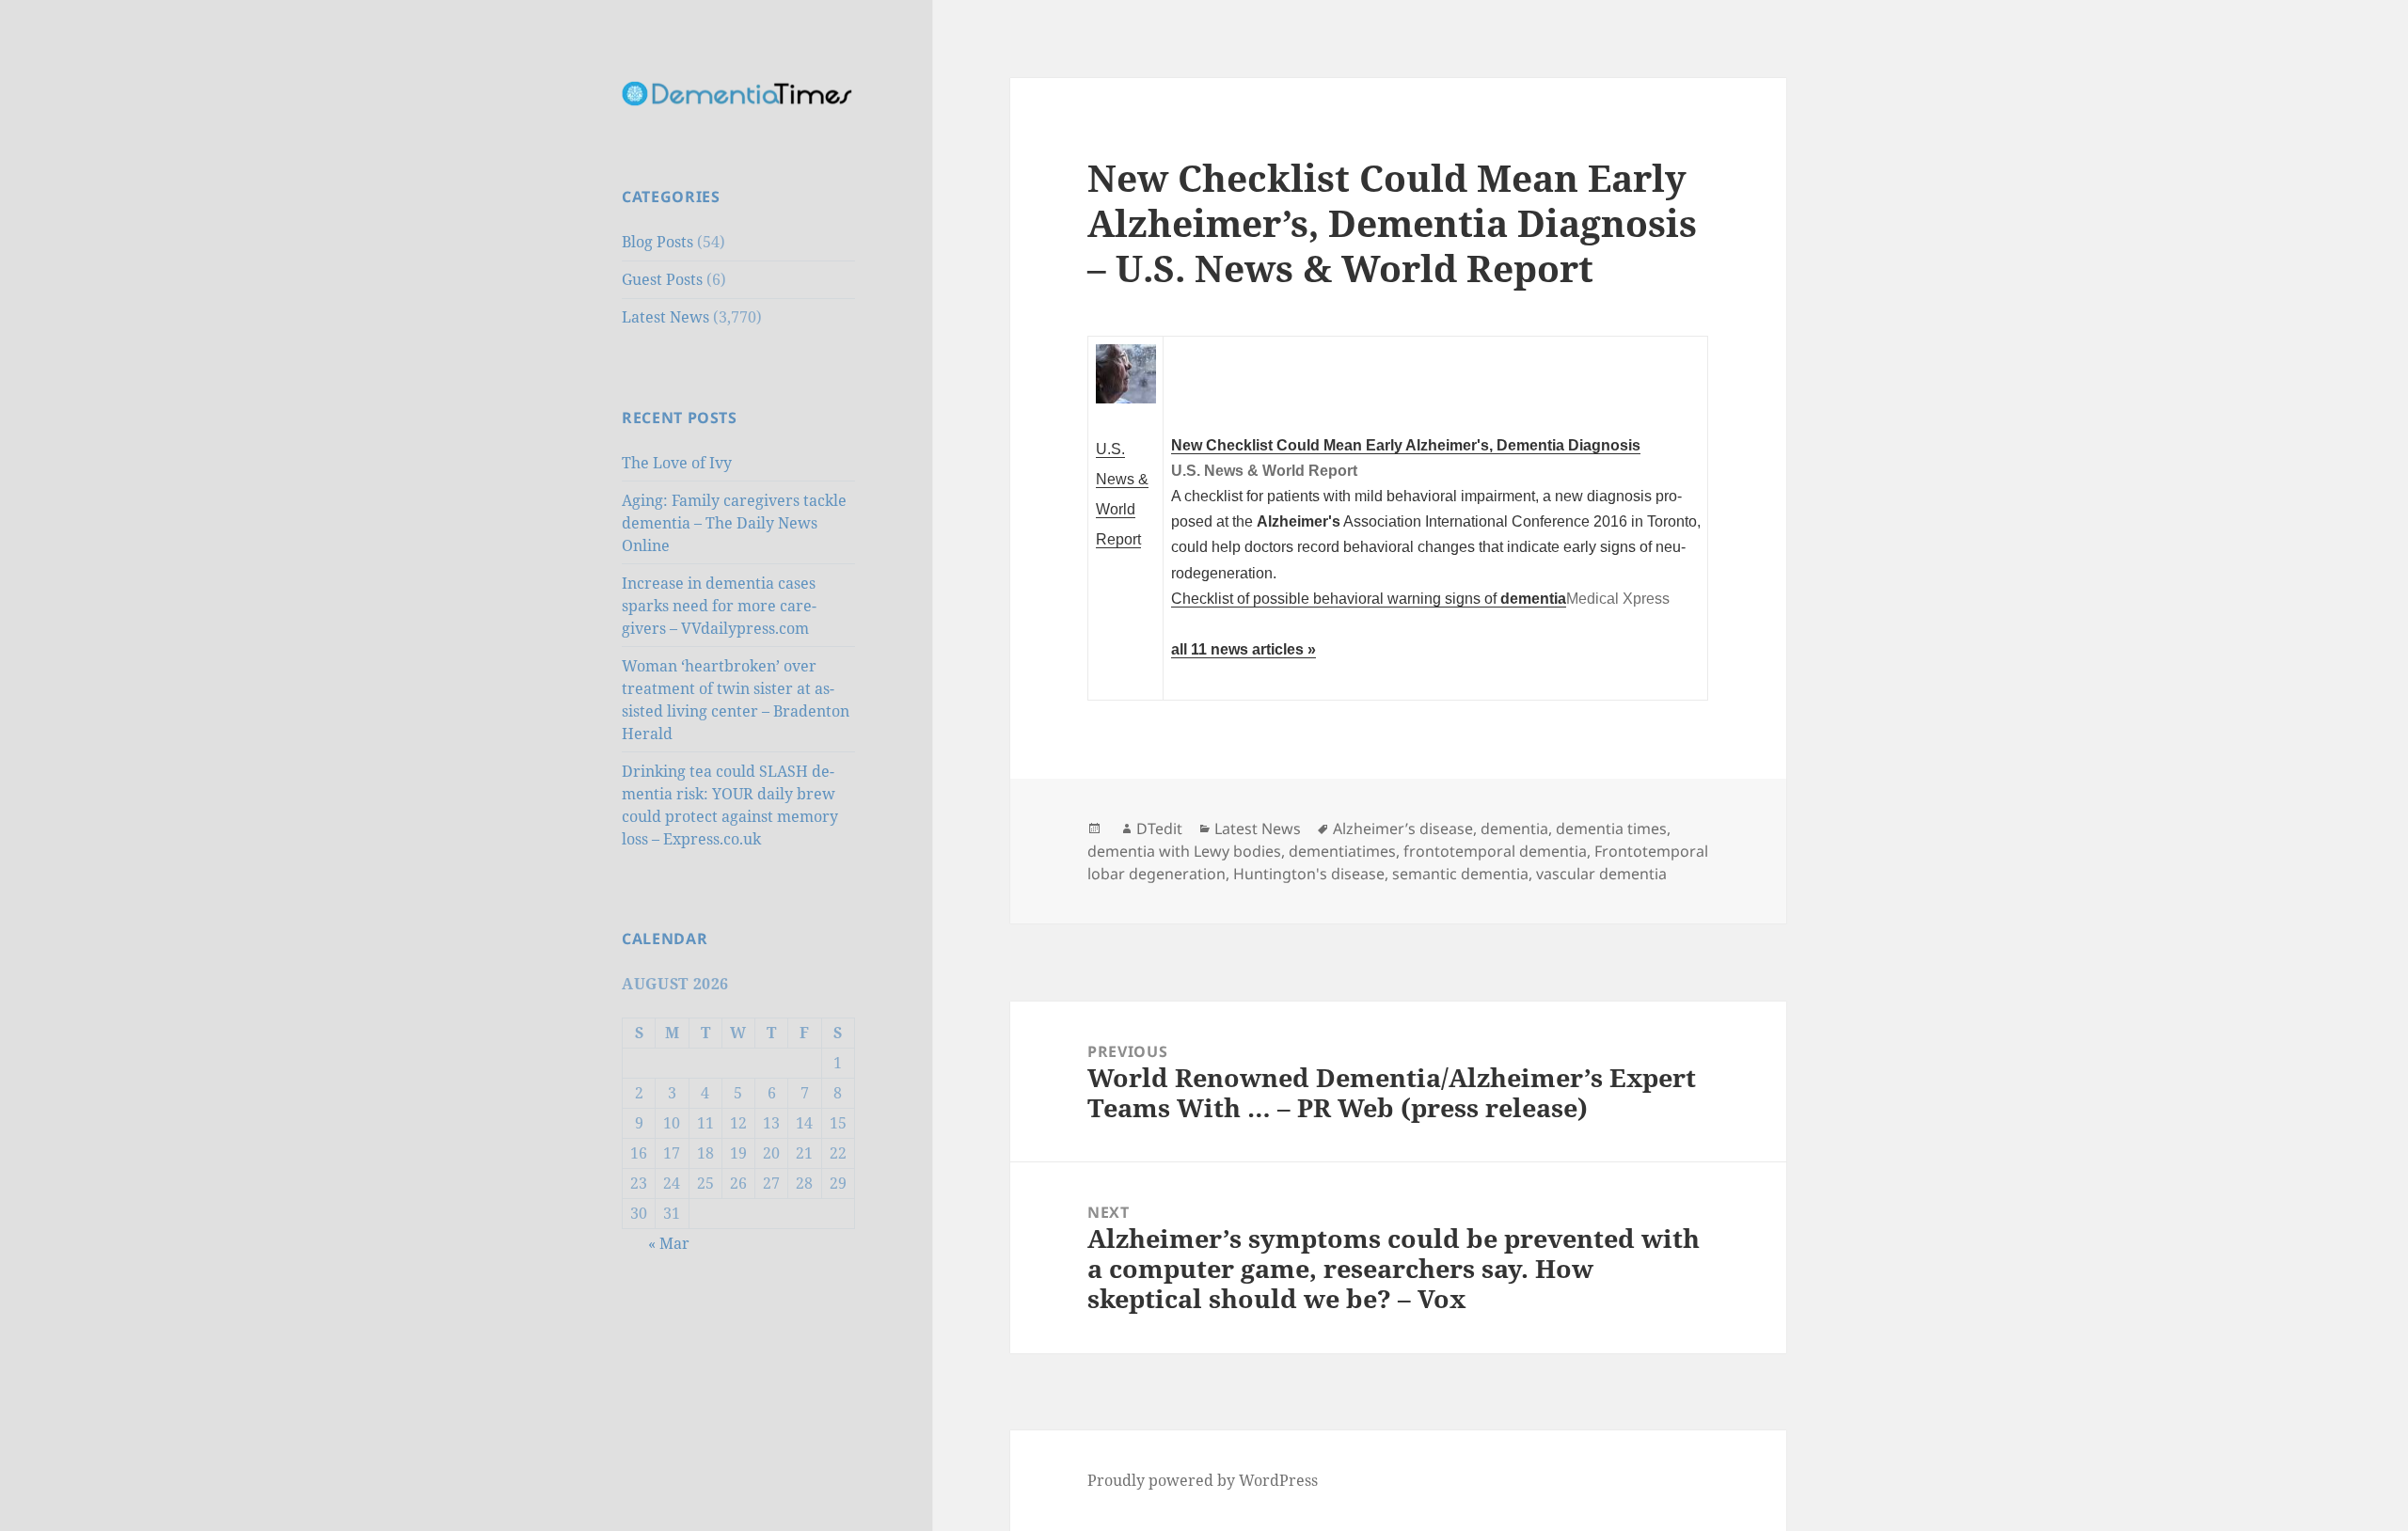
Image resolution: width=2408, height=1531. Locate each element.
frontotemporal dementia (1495, 851)
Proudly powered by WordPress (1203, 1480)
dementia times (1611, 829)
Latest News (665, 317)
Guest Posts (662, 279)
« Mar (669, 1243)
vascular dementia (1601, 874)
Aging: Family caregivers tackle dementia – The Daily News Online (734, 523)
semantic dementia (1460, 874)
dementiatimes (1342, 851)
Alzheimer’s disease (1403, 829)
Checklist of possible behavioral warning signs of (1369, 598)
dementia (1514, 829)
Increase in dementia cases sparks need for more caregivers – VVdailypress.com (719, 606)
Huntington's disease (1309, 874)
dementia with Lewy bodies (1184, 851)
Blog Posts (657, 242)
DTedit (1159, 829)
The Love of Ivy (677, 463)
